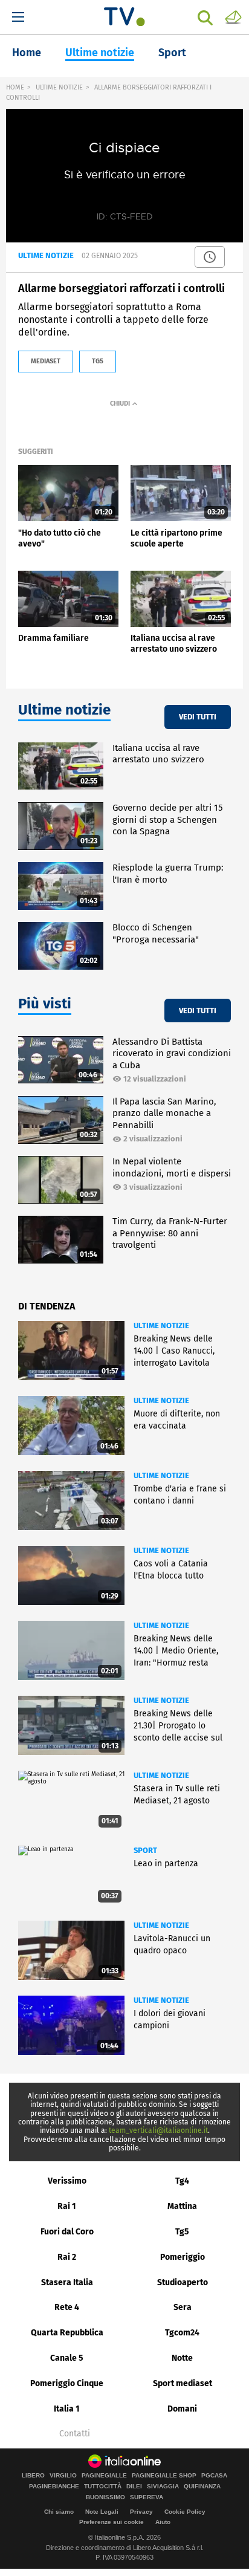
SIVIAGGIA (163, 2487)
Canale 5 (67, 2358)
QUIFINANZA (202, 2487)
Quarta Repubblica (67, 2333)
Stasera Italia (67, 2282)
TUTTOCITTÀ (103, 2487)
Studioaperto (183, 2282)
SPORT (145, 1850)
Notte (182, 2358)
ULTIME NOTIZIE (59, 87)
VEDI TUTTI (198, 717)
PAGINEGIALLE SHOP (164, 2476)
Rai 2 (67, 2257)
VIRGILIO (63, 2476)
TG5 (98, 361)
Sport (172, 53)
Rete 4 (67, 2307)
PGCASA (214, 2476)
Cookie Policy (185, 2512)
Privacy (141, 2512)
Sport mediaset (183, 2383)
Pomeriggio (183, 2257)
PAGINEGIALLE (104, 2476)
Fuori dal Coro (67, 2232)
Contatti (75, 2434)
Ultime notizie (100, 53)
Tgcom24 (182, 2333)
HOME (15, 87)
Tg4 (182, 2181)
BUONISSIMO (105, 2497)
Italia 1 (67, 2409)
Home (27, 53)
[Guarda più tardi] (210, 257)
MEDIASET (46, 361)
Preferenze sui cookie (112, 2522)
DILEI (134, 2487)
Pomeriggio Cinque (67, 2383)
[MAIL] (233, 16)
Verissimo (67, 2181)
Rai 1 (67, 2206)
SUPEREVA (147, 2497)
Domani (182, 2409)
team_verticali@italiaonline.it (158, 2130)
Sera (183, 2307)
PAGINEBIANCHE (54, 2487)
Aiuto (163, 2522)
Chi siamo (59, 2512)
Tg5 (182, 2232)
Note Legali (102, 2512)
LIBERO (33, 2476)
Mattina (182, 2206)
